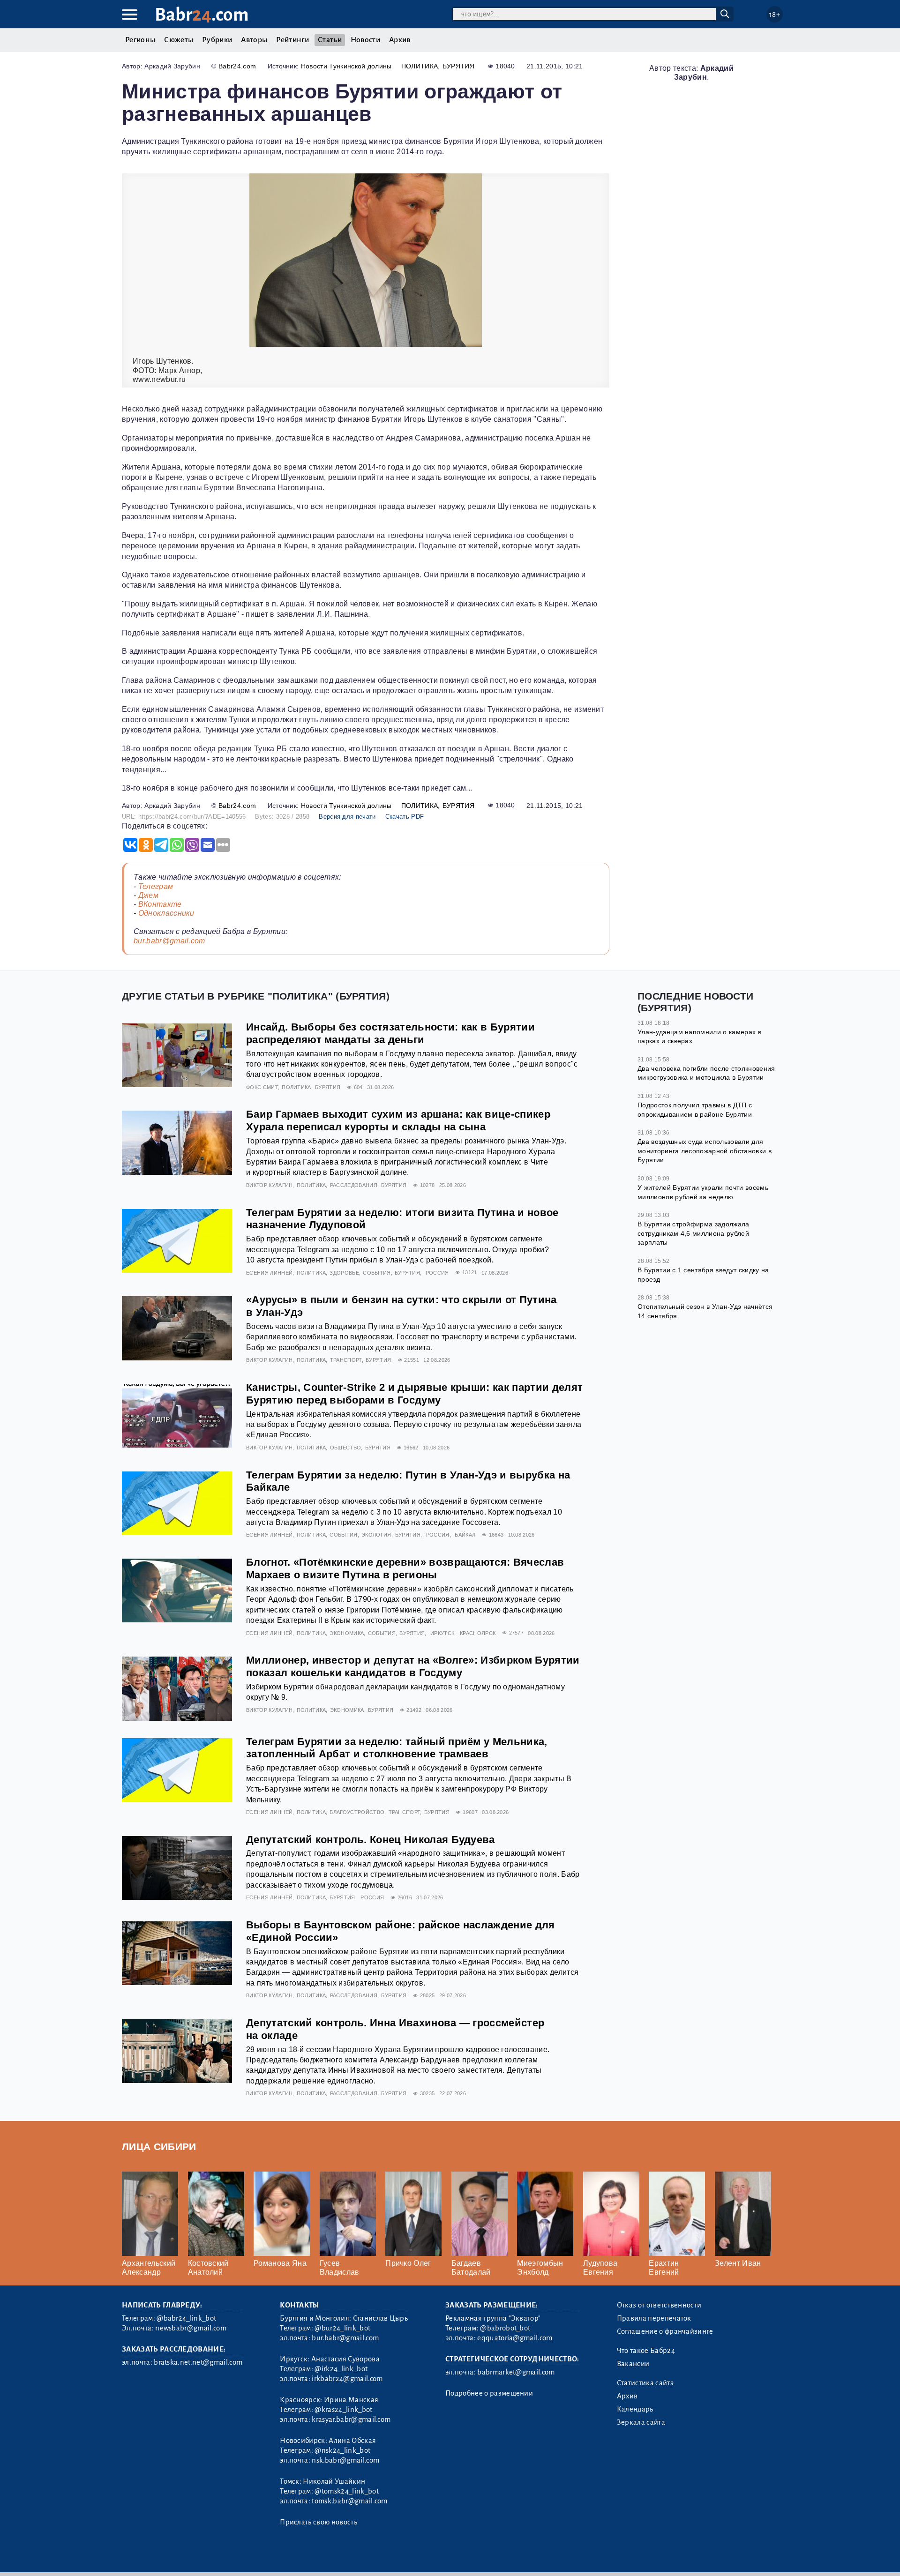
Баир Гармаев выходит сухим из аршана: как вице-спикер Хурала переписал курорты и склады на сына (398, 1120)
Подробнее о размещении (489, 2393)
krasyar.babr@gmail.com (351, 2419)
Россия (437, 1273)
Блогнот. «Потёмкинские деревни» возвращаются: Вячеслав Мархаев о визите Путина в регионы (405, 1568)
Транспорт (346, 1360)
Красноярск (478, 1633)
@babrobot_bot (505, 2328)
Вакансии (633, 2364)
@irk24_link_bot (341, 2369)
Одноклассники (166, 913)
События (377, 1273)
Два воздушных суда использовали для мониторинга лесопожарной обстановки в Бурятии (705, 1151)
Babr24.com (237, 66)
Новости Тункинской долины (346, 66)
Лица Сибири (159, 2147)
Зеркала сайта (641, 2422)
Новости (365, 40)
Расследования (354, 1185)
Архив (400, 40)
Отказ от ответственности (659, 2305)
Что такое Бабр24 (646, 2351)
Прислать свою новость (319, 2522)
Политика (420, 66)
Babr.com (202, 15)
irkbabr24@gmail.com (347, 2379)
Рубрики (217, 40)
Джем (148, 895)
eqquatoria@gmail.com (515, 2338)
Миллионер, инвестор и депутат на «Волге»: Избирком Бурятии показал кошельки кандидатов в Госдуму (413, 1666)
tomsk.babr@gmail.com (349, 2501)
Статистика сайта (645, 2383)
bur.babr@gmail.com (169, 941)
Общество (346, 1448)
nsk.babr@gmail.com (345, 2460)
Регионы (140, 40)
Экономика (347, 1633)
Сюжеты (179, 40)
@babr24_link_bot (186, 2318)
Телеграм (156, 886)
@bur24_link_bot (342, 2328)
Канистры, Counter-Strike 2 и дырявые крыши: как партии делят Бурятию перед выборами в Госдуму (414, 1394)
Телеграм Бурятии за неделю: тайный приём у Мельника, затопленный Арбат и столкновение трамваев (397, 1748)
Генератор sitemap (335, 2557)
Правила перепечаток (654, 2318)
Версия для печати (347, 817)
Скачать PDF (405, 817)
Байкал (465, 1535)
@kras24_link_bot (343, 2410)
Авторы (254, 40)
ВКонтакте (160, 904)
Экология (376, 1535)
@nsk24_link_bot (342, 2450)
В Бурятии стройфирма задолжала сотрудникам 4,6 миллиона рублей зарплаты (694, 1233)
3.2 (179, 2557)
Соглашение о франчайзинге (665, 2331)
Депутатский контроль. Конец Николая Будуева (371, 1840)
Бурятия (458, 66)
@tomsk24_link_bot (346, 2491)
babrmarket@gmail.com (516, 2372)
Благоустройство (357, 1812)
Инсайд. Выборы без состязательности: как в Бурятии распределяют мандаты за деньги (390, 1033)
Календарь (635, 2409)
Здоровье (344, 1273)
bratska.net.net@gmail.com (198, 2362)
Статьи (330, 40)
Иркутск (442, 1633)
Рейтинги (292, 40)
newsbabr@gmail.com (191, 2328)
